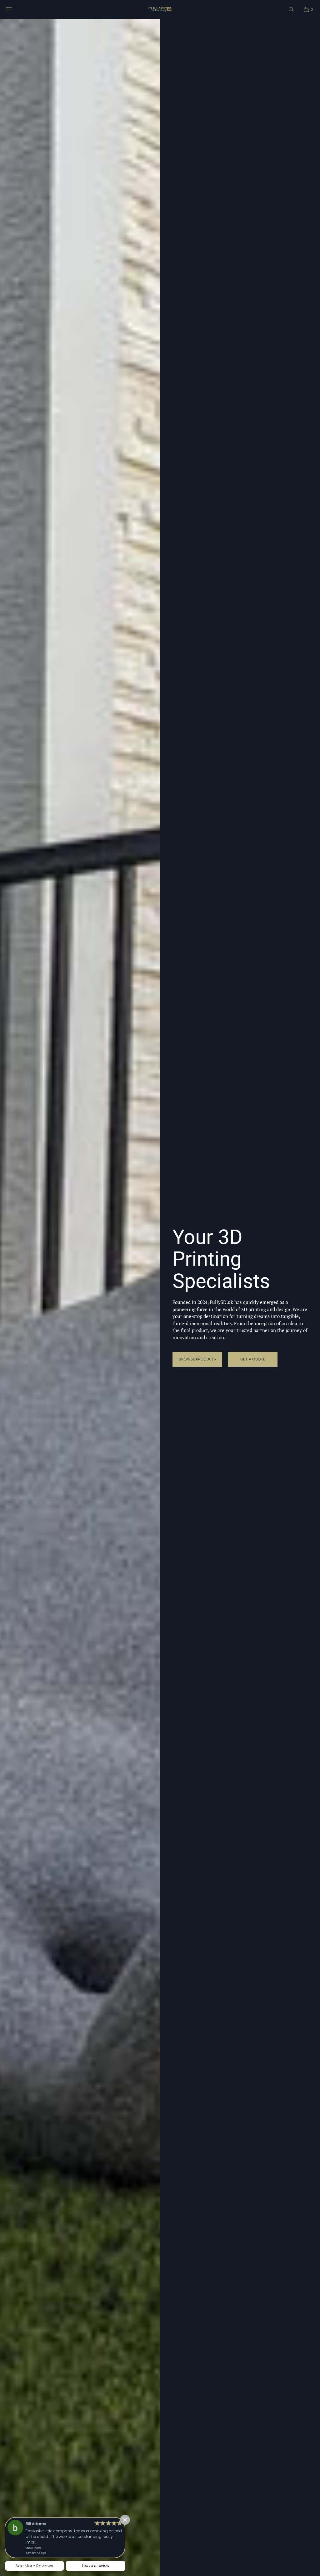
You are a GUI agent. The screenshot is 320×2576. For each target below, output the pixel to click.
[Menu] (14, 9)
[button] (291, 9)
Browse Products (197, 1359)
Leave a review (96, 2566)
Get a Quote (253, 1359)
